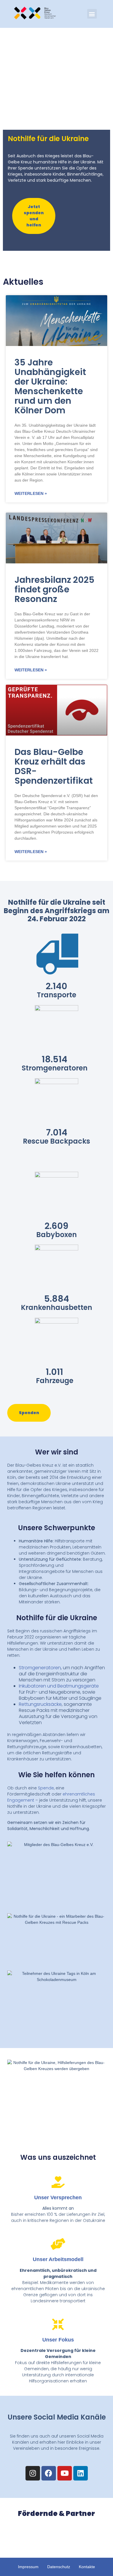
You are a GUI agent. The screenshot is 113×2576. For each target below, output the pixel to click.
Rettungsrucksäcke (40, 1704)
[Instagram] (33, 2473)
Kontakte (87, 2567)
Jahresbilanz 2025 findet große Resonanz (54, 589)
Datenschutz (59, 2567)
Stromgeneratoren (40, 1668)
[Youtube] (65, 2473)
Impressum (28, 2567)
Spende (46, 1788)
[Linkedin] (81, 2473)
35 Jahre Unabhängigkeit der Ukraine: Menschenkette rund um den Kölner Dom (50, 386)
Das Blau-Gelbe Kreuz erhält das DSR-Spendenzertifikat (54, 766)
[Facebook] (49, 2473)
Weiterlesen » (31, 493)
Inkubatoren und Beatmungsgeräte (59, 1686)
